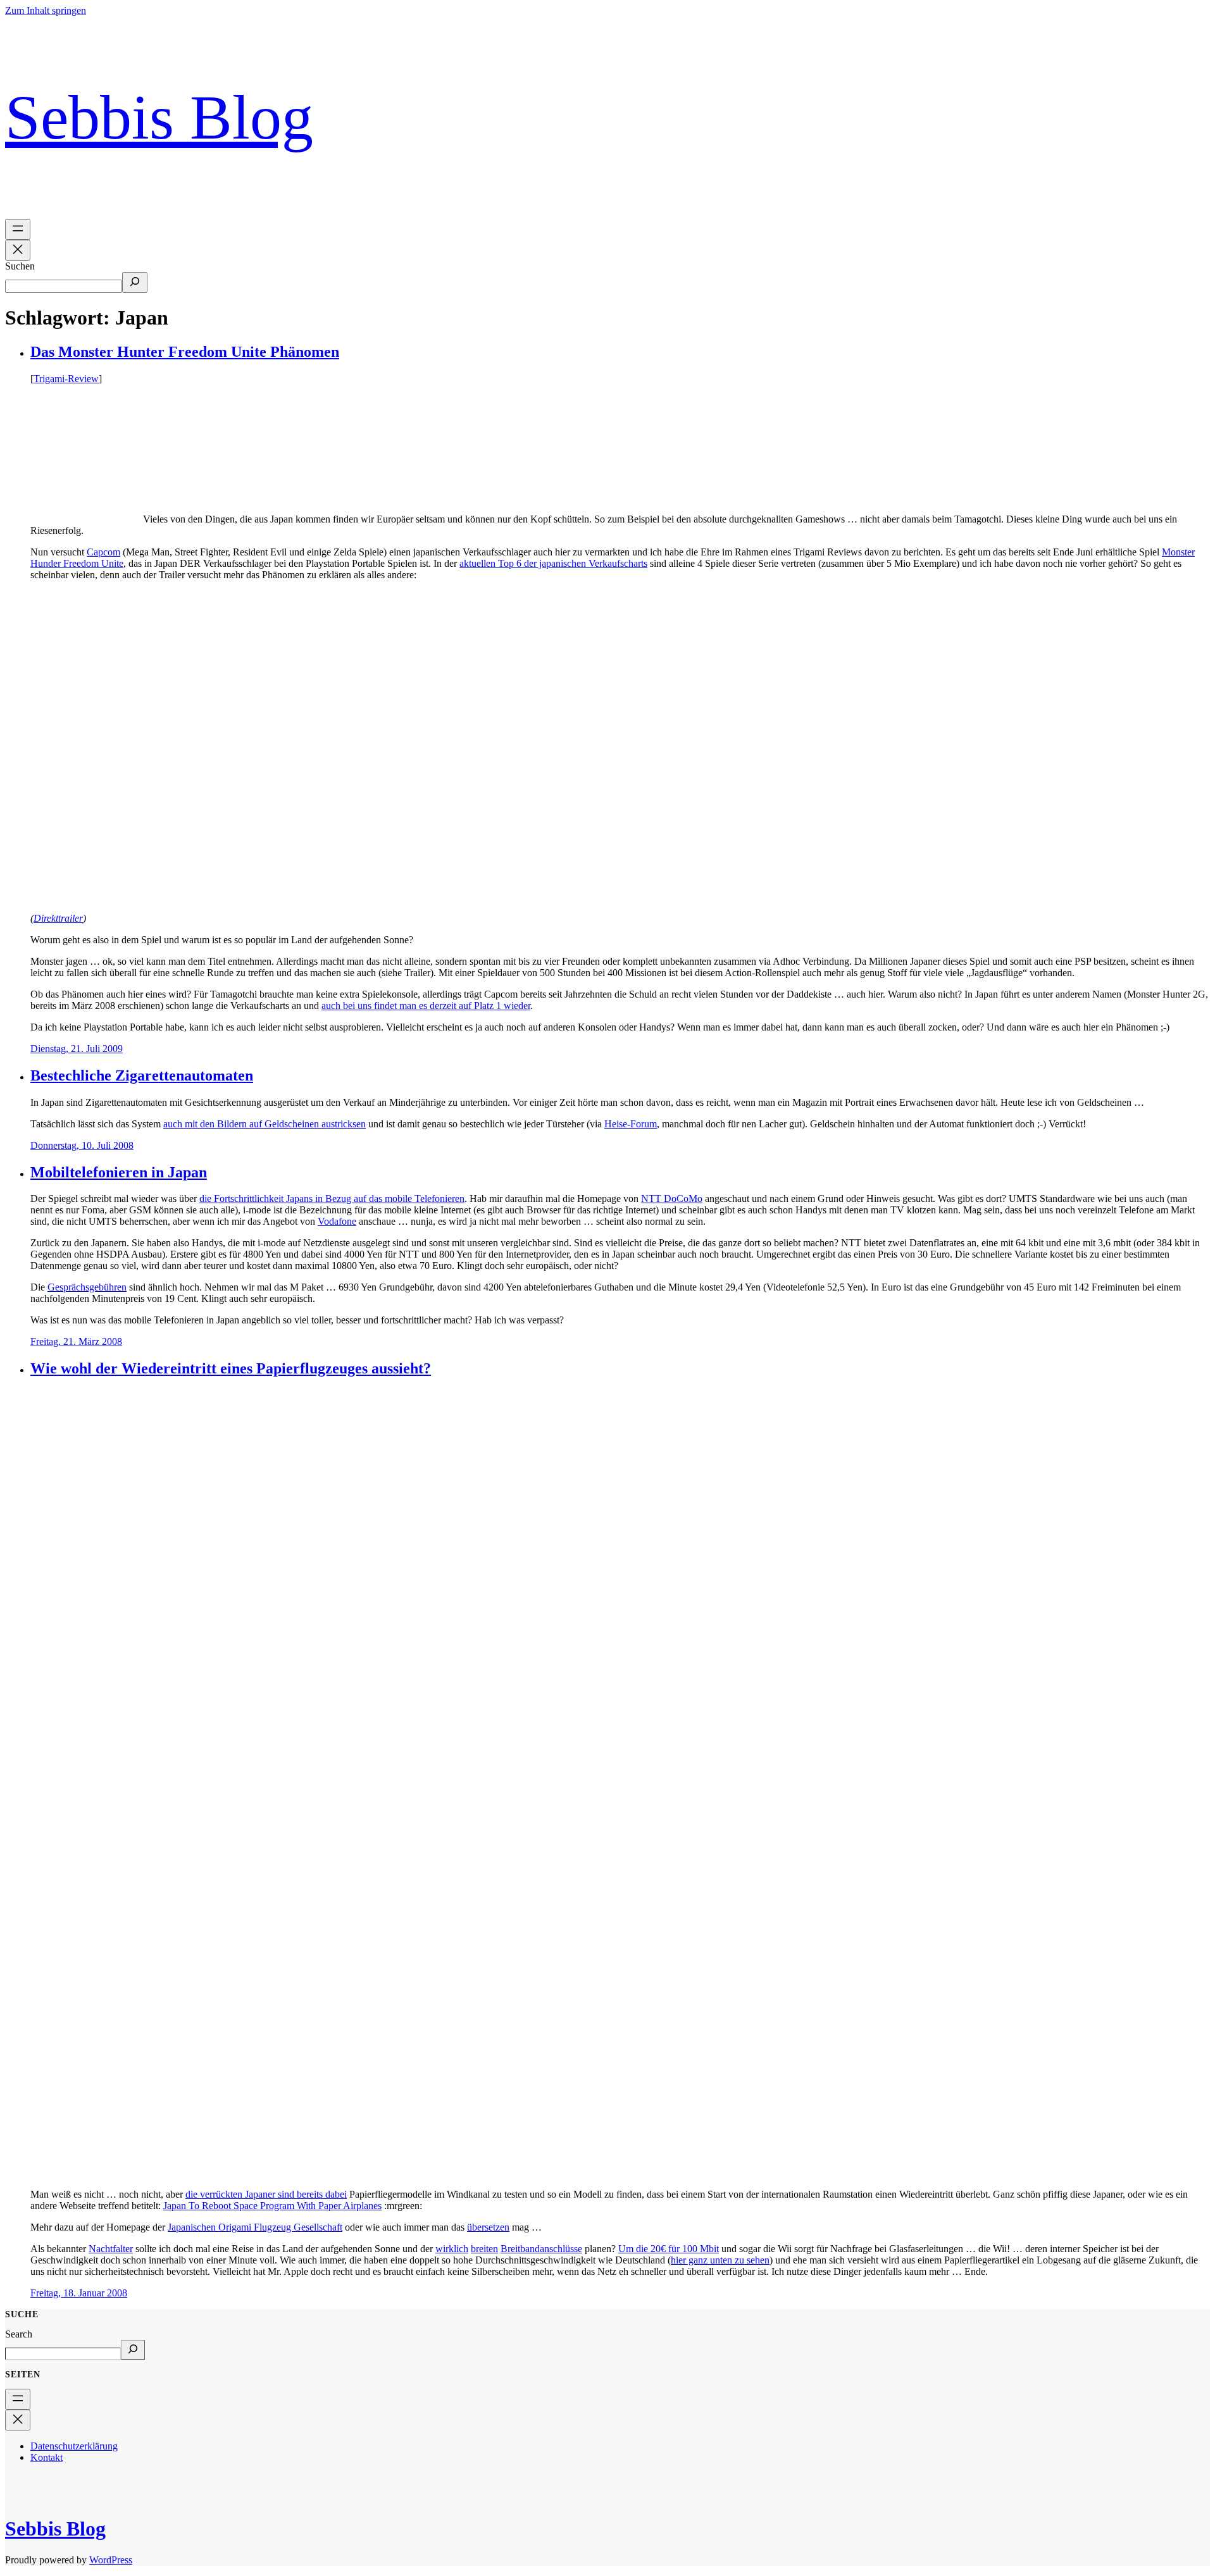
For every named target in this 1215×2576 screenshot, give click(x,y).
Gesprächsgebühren (87, 1287)
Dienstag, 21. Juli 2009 (77, 1049)
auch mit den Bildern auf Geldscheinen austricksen (265, 1124)
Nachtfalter (111, 2249)
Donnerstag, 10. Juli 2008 (82, 1145)
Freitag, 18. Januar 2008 (79, 2293)
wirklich (452, 2249)
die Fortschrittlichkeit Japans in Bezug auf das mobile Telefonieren (332, 1198)
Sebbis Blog (159, 117)
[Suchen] (135, 282)
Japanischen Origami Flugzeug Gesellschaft (255, 2227)
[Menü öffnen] (18, 229)
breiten (484, 2249)
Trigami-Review (66, 379)
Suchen (20, 266)
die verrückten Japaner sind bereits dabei (266, 2194)
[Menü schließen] (18, 250)
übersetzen (488, 2227)
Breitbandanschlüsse (541, 2249)
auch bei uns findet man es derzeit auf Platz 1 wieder (426, 1006)
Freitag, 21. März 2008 (76, 1341)
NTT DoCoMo (672, 1198)
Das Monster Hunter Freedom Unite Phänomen (185, 352)
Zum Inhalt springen (46, 10)
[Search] (133, 2350)
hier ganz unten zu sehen (720, 2260)
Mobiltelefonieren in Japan (119, 1172)
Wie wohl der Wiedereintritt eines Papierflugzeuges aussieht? (231, 1368)
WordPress (111, 2560)
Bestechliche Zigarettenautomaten (142, 1075)
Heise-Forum (631, 1124)
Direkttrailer (58, 918)
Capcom (103, 552)
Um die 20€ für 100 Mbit (669, 2249)
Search (19, 2334)
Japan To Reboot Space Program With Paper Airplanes (272, 2206)
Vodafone (337, 1221)
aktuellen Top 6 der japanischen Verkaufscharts (553, 563)
